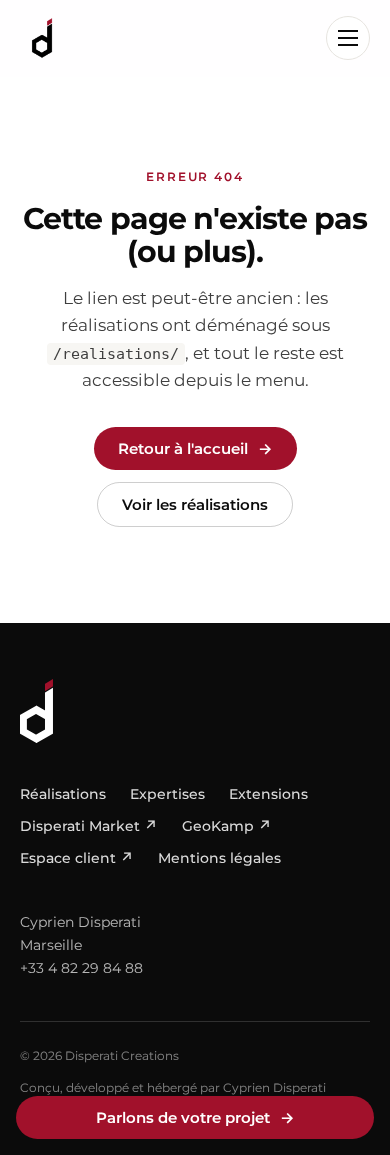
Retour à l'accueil (195, 448)
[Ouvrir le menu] (348, 38)
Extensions (268, 794)
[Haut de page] (195, 711)
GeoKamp (227, 826)
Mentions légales (219, 858)
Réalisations (63, 794)
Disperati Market (89, 826)
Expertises (167, 794)
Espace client (77, 858)
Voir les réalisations (195, 504)
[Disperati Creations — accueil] (42, 38)
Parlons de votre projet (195, 1117)
